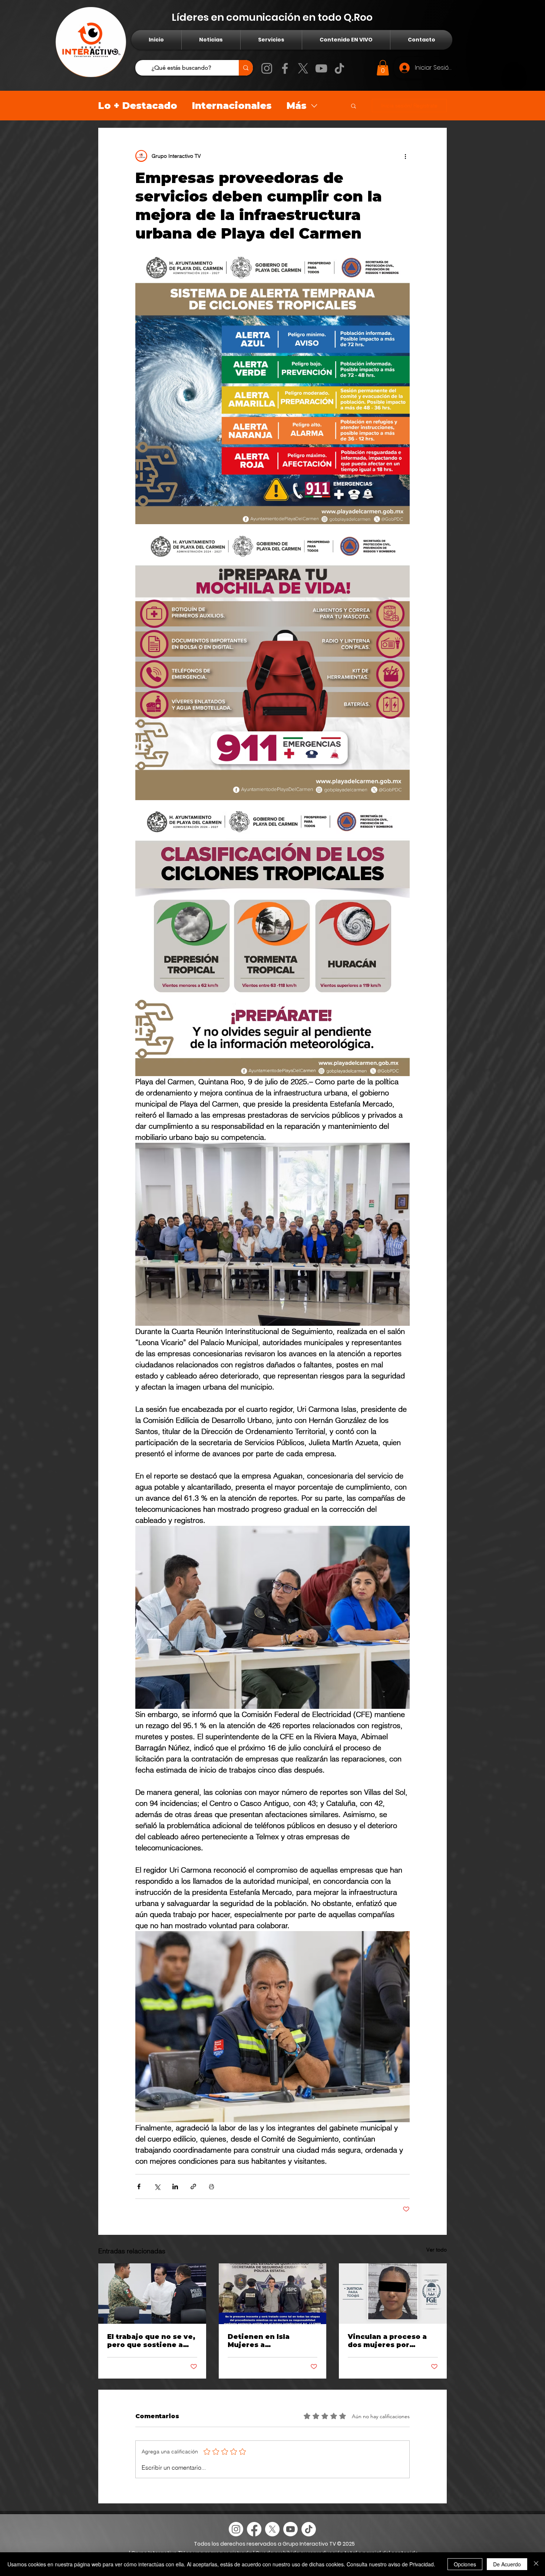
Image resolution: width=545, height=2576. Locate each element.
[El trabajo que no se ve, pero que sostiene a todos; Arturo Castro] (152, 2294)
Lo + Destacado (138, 106)
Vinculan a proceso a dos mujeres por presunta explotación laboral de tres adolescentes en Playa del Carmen (391, 2341)
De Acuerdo (507, 2564)
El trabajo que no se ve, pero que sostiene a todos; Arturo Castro (151, 2341)
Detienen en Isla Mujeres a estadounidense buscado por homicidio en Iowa (271, 2341)
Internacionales (232, 106)
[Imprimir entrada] (212, 2186)
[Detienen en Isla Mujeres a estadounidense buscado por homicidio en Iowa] (273, 2294)
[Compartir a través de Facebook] (139, 2186)
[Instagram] (267, 68)
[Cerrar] (536, 2564)
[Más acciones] (405, 156)
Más (297, 106)
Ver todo (437, 2250)
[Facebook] (285, 68)
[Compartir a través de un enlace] (193, 2186)
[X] (303, 68)
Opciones (465, 2564)
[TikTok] (339, 68)
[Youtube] (290, 2529)
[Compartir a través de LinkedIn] (175, 2186)
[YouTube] (321, 68)
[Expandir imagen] (272, 387)
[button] (383, 68)
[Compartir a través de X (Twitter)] (157, 2186)
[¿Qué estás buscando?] (246, 68)
